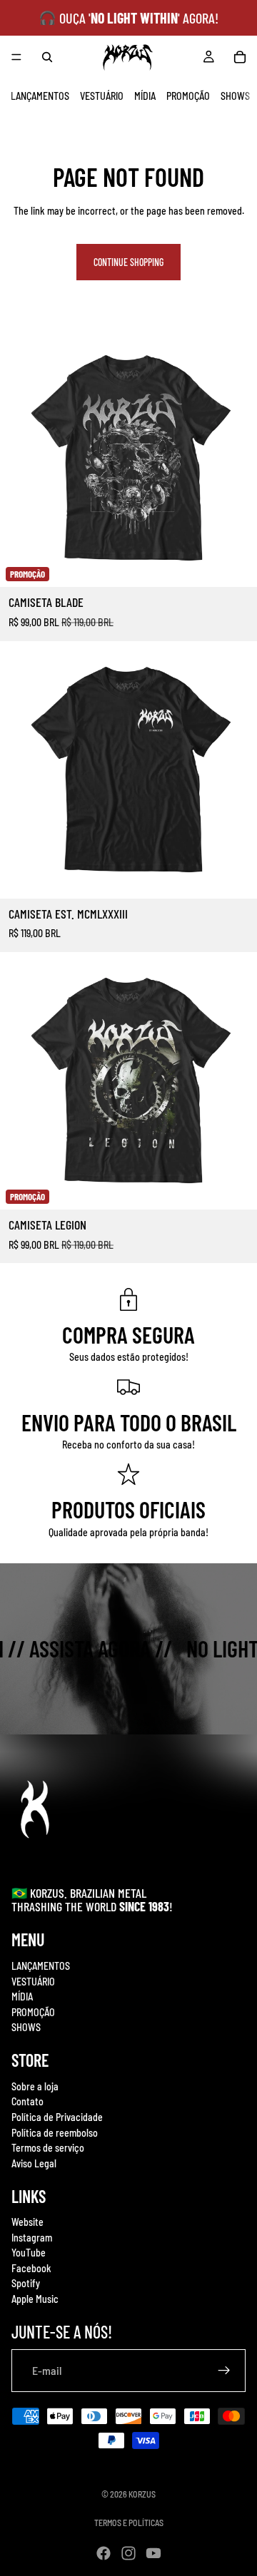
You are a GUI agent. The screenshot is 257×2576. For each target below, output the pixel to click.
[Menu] (16, 57)
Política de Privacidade (57, 2117)
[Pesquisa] (47, 57)
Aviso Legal (34, 2163)
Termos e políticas (129, 2523)
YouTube (29, 2253)
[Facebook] (104, 2553)
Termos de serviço (48, 2148)
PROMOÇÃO (188, 96)
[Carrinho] (240, 57)
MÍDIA (145, 96)
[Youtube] (153, 2553)
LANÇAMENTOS (40, 96)
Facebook (31, 2268)
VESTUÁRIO (102, 96)
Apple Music (35, 2299)
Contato (27, 2101)
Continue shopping (128, 262)
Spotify (26, 2283)
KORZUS (142, 2494)
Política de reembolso (55, 2132)
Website (27, 2222)
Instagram (32, 2238)
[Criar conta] (224, 2371)
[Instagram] (128, 2553)
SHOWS (235, 96)
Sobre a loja (35, 2086)
